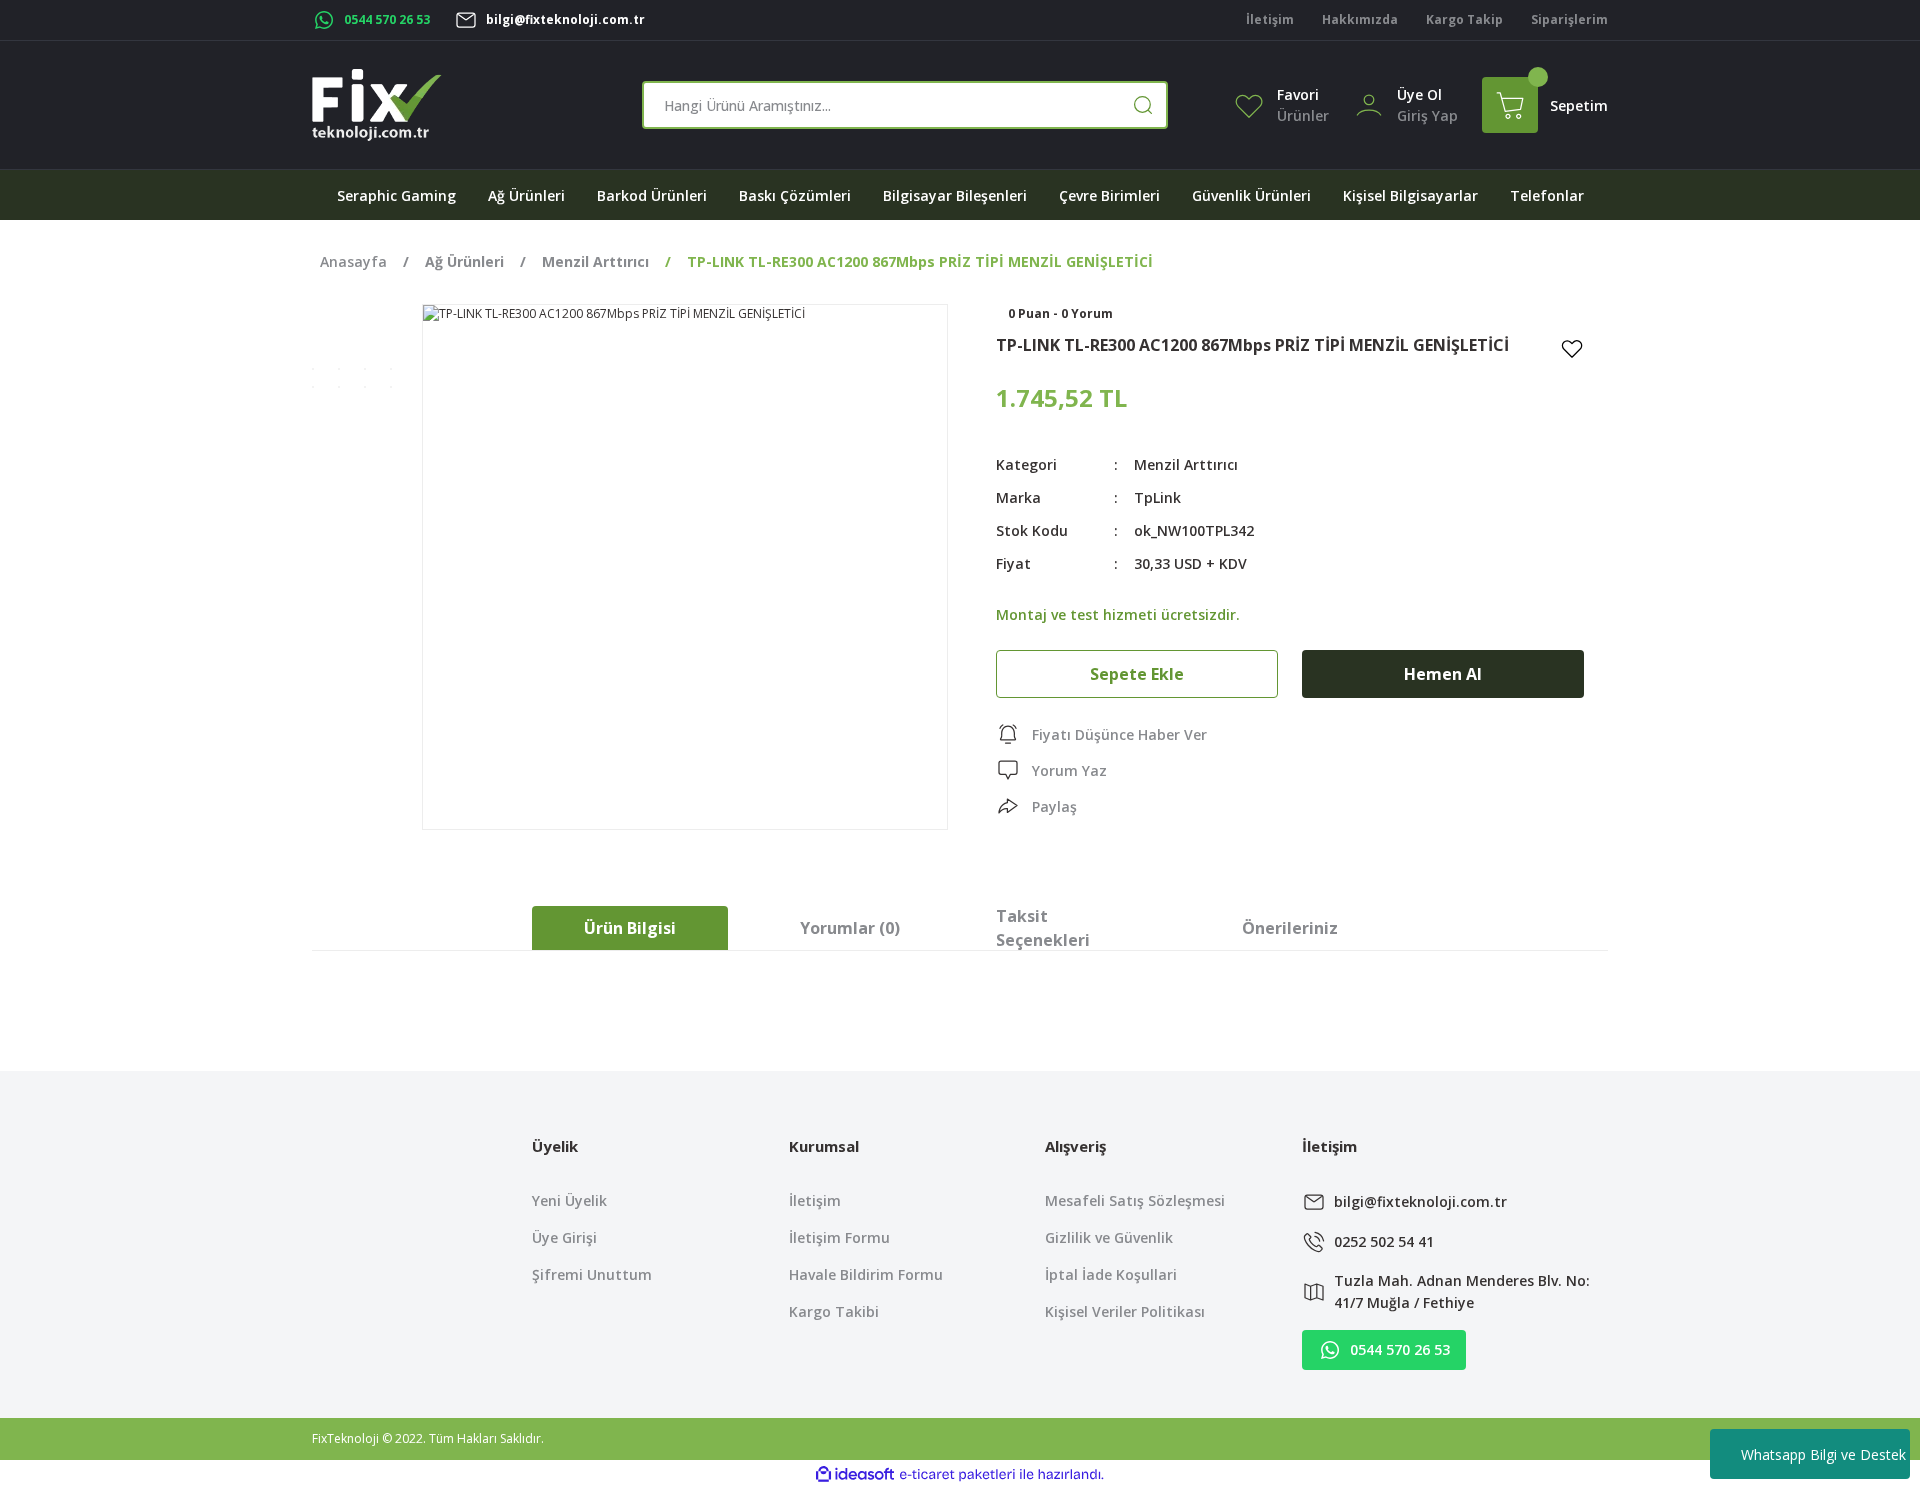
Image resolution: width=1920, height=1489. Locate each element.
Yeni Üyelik (569, 1200)
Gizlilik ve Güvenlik (1109, 1237)
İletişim (815, 1200)
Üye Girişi (564, 1237)
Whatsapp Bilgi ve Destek (1823, 1454)
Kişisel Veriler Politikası (1125, 1311)
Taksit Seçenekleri (1043, 928)
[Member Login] (1369, 103)
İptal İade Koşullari (1111, 1274)
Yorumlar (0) (850, 928)
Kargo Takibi (834, 1311)
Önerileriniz (1290, 928)
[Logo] (377, 105)
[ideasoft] (855, 1474)
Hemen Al (1443, 674)
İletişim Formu (839, 1237)
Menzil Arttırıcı (1186, 464)
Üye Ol (1419, 94)
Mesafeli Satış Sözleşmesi (1135, 1200)
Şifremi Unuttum (592, 1274)
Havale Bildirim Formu (866, 1274)
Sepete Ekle (1137, 674)
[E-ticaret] (957, 1475)
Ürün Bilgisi (630, 928)
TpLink (1157, 497)
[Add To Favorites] (1572, 348)
